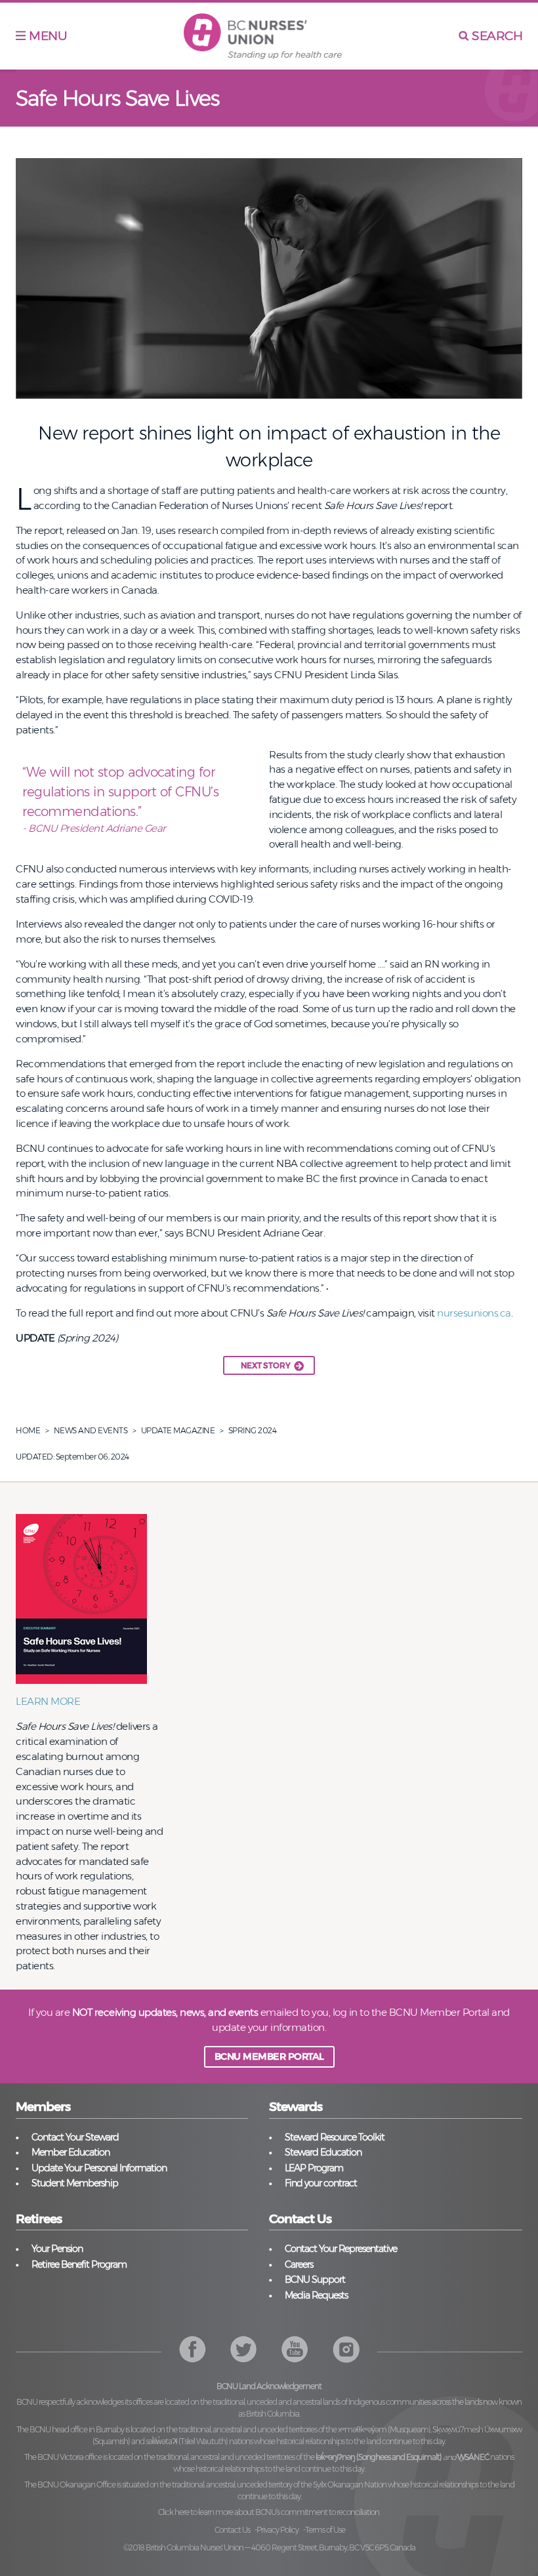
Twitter (244, 2349)
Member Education (71, 2152)
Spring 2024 (253, 1430)
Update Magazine (178, 1430)
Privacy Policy (278, 2530)
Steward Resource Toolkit (335, 2137)
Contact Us (232, 2530)
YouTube (346, 2349)
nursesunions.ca (474, 1313)
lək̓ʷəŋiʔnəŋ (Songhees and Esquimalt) (379, 2457)
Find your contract (321, 2183)
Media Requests (316, 2295)
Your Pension (57, 2249)
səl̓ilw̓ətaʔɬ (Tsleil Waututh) (187, 2441)
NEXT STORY (265, 1365)
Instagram (295, 2349)
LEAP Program (314, 2168)
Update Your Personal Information (99, 2168)
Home (28, 1430)
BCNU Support (315, 2280)
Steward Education (323, 2152)
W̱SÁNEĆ (473, 2457)
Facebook (193, 2349)
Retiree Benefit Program (79, 2264)
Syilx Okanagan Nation (350, 2484)
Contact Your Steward (75, 2137)
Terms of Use (325, 2530)
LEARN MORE (48, 1701)
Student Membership (75, 2183)
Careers (299, 2264)
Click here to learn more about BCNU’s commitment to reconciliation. (269, 2512)
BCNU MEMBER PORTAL (269, 2056)
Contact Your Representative (341, 2249)
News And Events (91, 1430)
